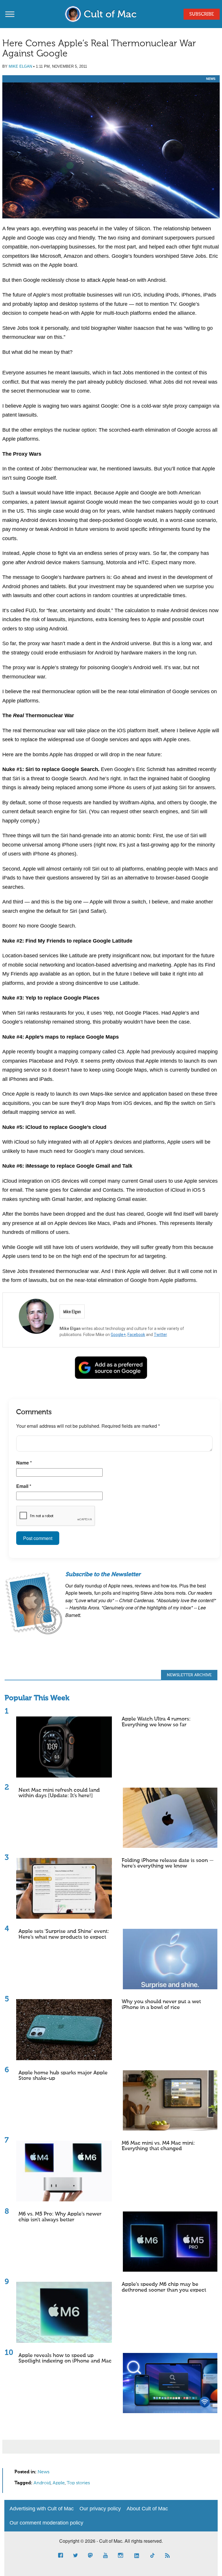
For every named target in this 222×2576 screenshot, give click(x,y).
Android (42, 2483)
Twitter (160, 1335)
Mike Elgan (20, 66)
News (211, 79)
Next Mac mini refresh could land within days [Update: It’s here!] (59, 1793)
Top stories (78, 2483)
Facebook (136, 1335)
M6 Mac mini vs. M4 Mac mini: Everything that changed (158, 2146)
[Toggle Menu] (10, 14)
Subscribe (202, 14)
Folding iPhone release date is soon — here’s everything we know (168, 1863)
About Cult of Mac (147, 2509)
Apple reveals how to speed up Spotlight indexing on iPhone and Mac (65, 2358)
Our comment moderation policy (46, 2523)
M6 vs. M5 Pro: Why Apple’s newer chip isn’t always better (60, 2217)
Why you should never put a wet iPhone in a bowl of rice (161, 2005)
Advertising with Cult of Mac (42, 2509)
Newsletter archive (189, 1675)
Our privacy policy (100, 2509)
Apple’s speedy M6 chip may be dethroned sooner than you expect (164, 2287)
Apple (59, 2483)
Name (24, 1463)
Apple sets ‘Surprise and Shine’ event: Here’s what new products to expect (64, 1934)
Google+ (118, 1335)
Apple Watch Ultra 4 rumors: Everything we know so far (156, 1722)
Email (24, 1486)
